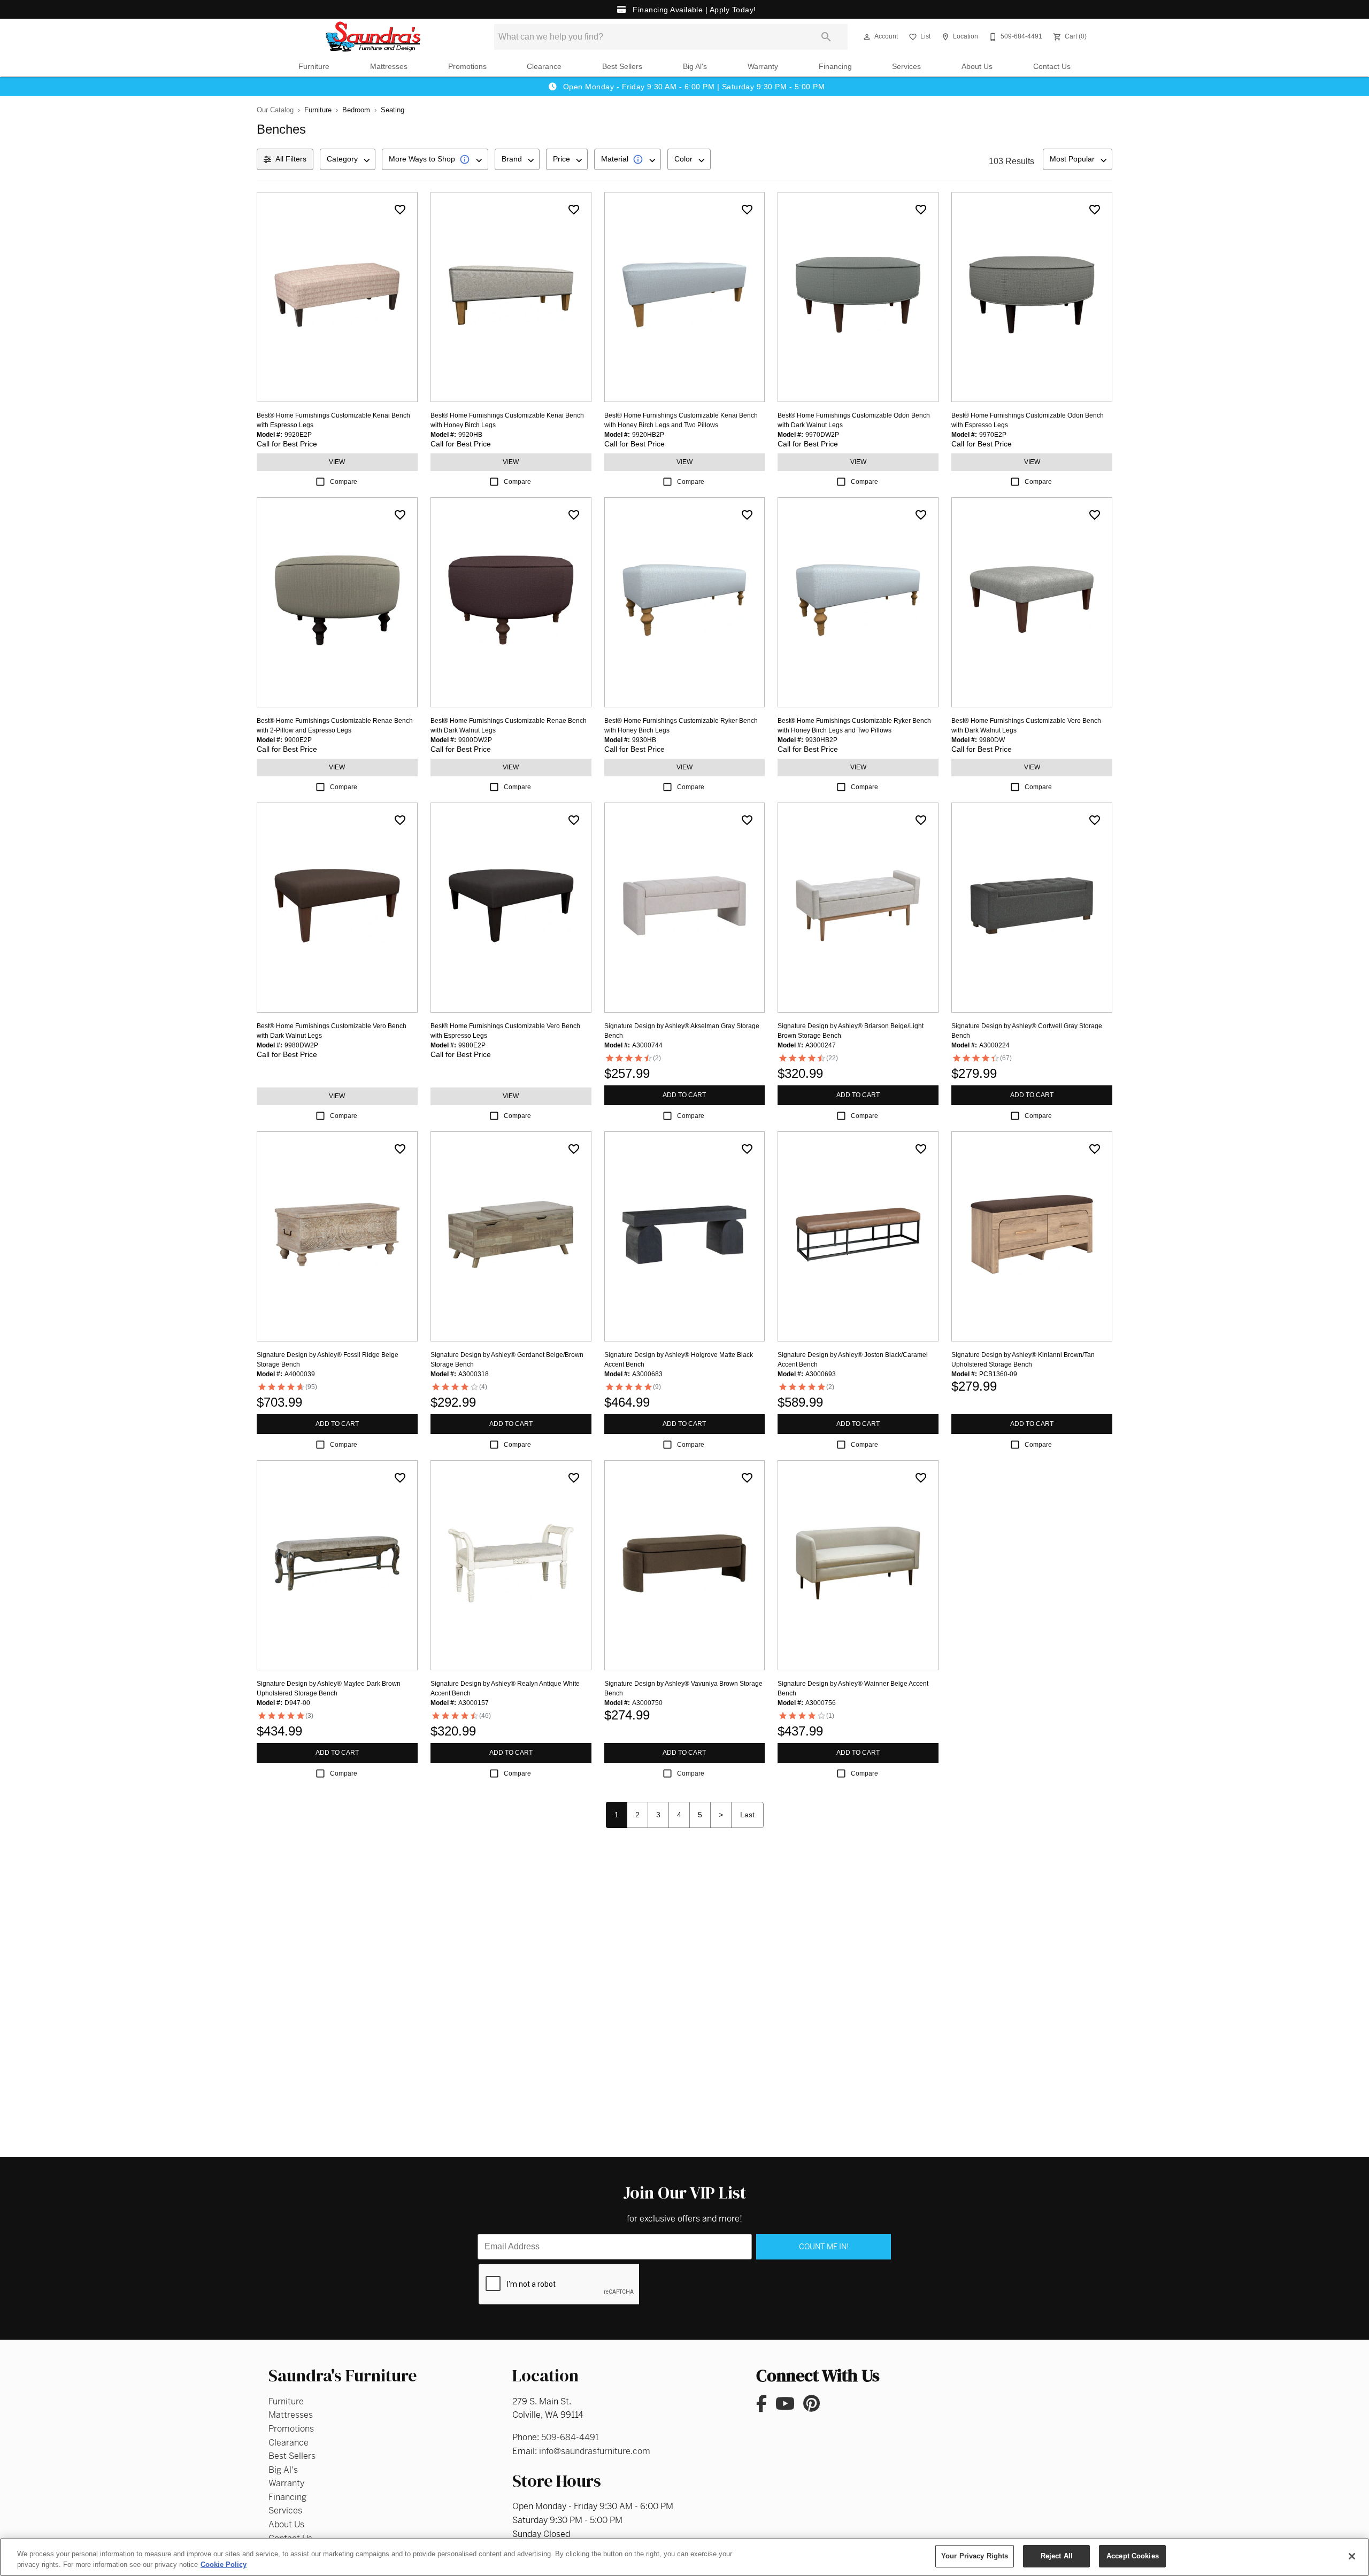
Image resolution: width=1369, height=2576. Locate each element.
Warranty (763, 67)
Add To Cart (684, 1095)
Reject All (1057, 2556)
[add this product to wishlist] (400, 210)
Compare (344, 482)
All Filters (291, 159)
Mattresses (389, 67)
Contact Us (1052, 67)
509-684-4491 (570, 2437)
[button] (867, 37)
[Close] (1352, 2556)
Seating (393, 110)
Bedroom (356, 110)
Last (747, 1815)
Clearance (544, 67)
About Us (977, 67)
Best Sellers (622, 67)
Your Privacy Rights (975, 2556)
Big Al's (695, 67)
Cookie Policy (224, 2565)
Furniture (314, 67)
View (337, 462)
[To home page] (373, 37)
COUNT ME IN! (824, 2247)
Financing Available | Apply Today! (693, 10)
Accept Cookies (1133, 2556)
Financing (835, 67)
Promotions (467, 67)
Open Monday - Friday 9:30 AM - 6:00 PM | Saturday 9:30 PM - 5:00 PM (693, 87)
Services (906, 67)
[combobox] (348, 159)
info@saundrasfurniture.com (595, 2451)
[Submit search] (826, 37)
